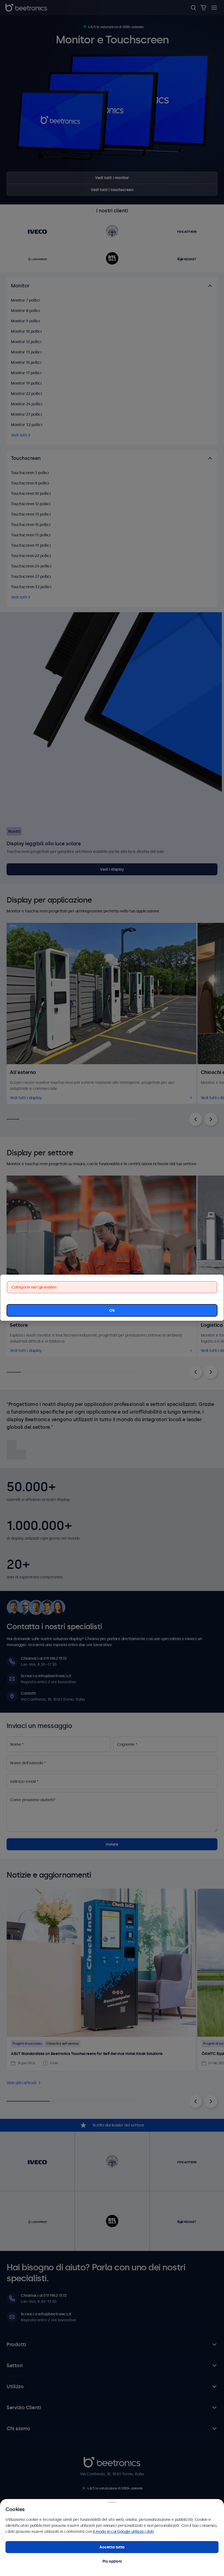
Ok (112, 1310)
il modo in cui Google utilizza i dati (123, 2532)
